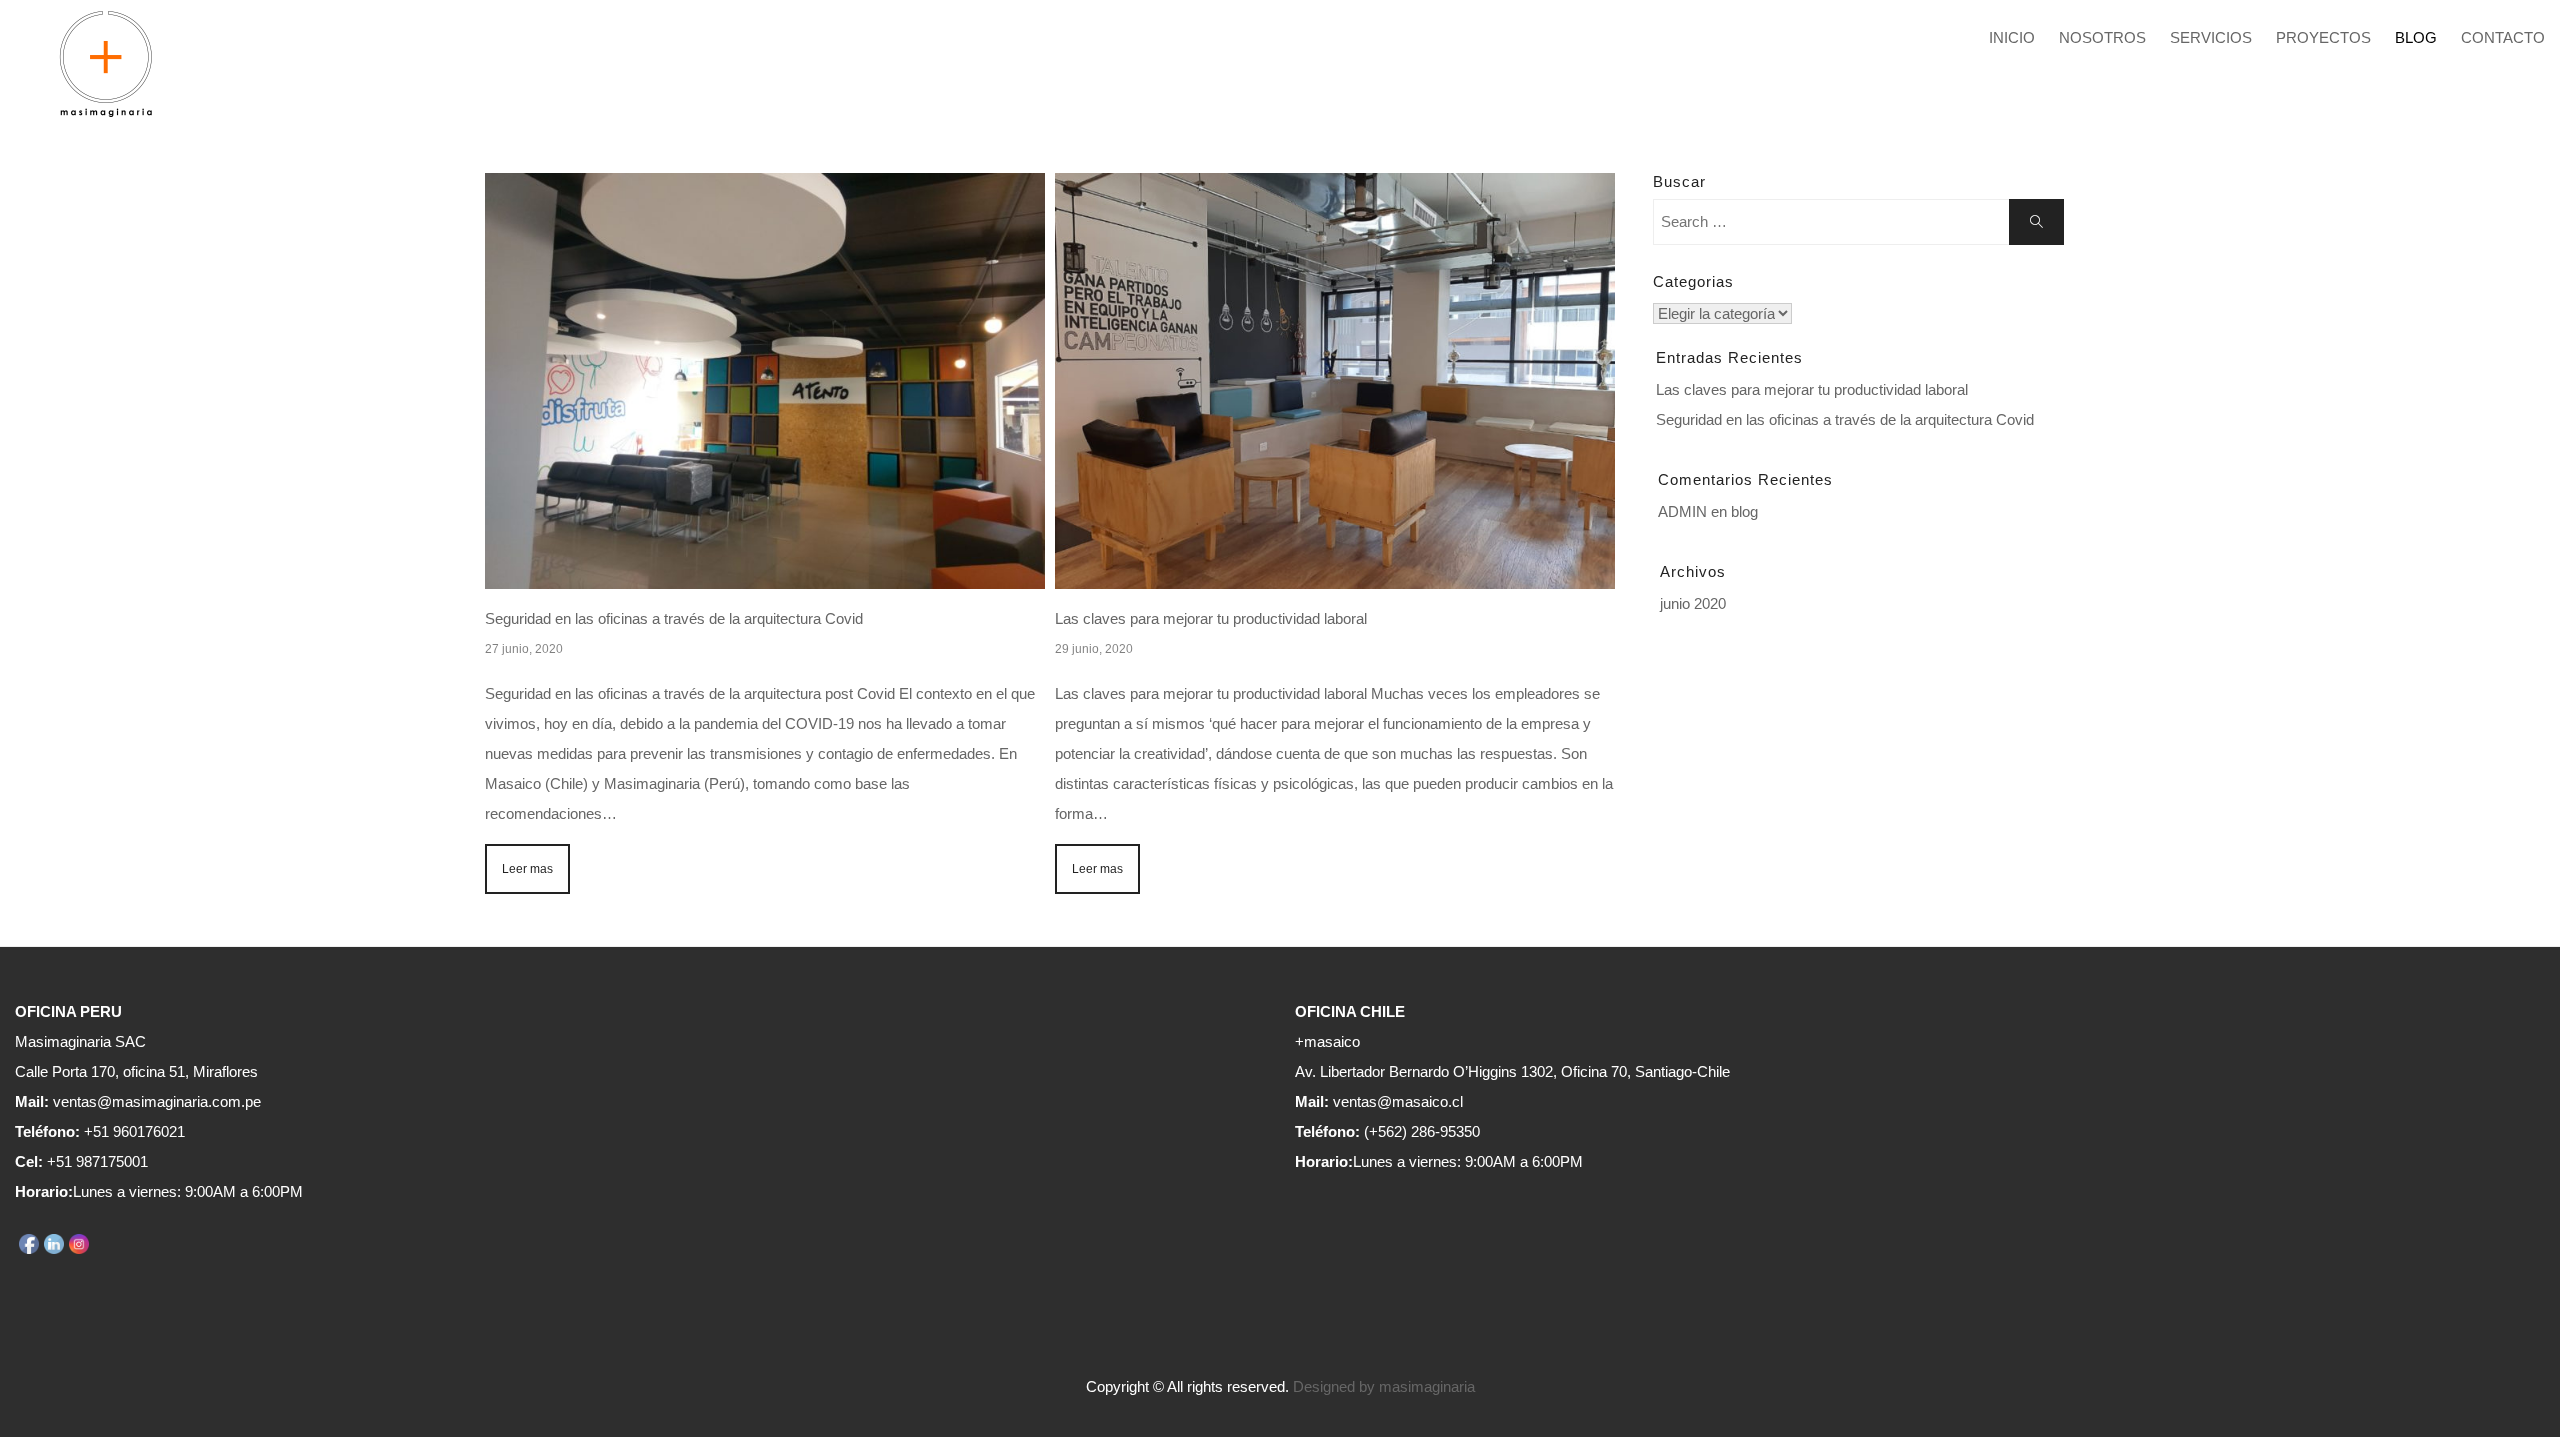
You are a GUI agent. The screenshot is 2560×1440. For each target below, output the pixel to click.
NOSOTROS (2102, 37)
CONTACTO (2503, 37)
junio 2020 (1693, 603)
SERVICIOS (2211, 37)
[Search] (2036, 222)
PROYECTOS (2323, 37)
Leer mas (527, 869)
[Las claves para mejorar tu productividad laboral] (1335, 381)
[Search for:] (1858, 222)
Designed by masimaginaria (1384, 1386)
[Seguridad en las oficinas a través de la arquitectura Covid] (765, 381)
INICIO (2012, 37)
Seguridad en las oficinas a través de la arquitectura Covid (674, 618)
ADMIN (1682, 511)
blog (1744, 511)
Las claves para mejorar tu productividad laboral (1211, 618)
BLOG (2416, 37)
